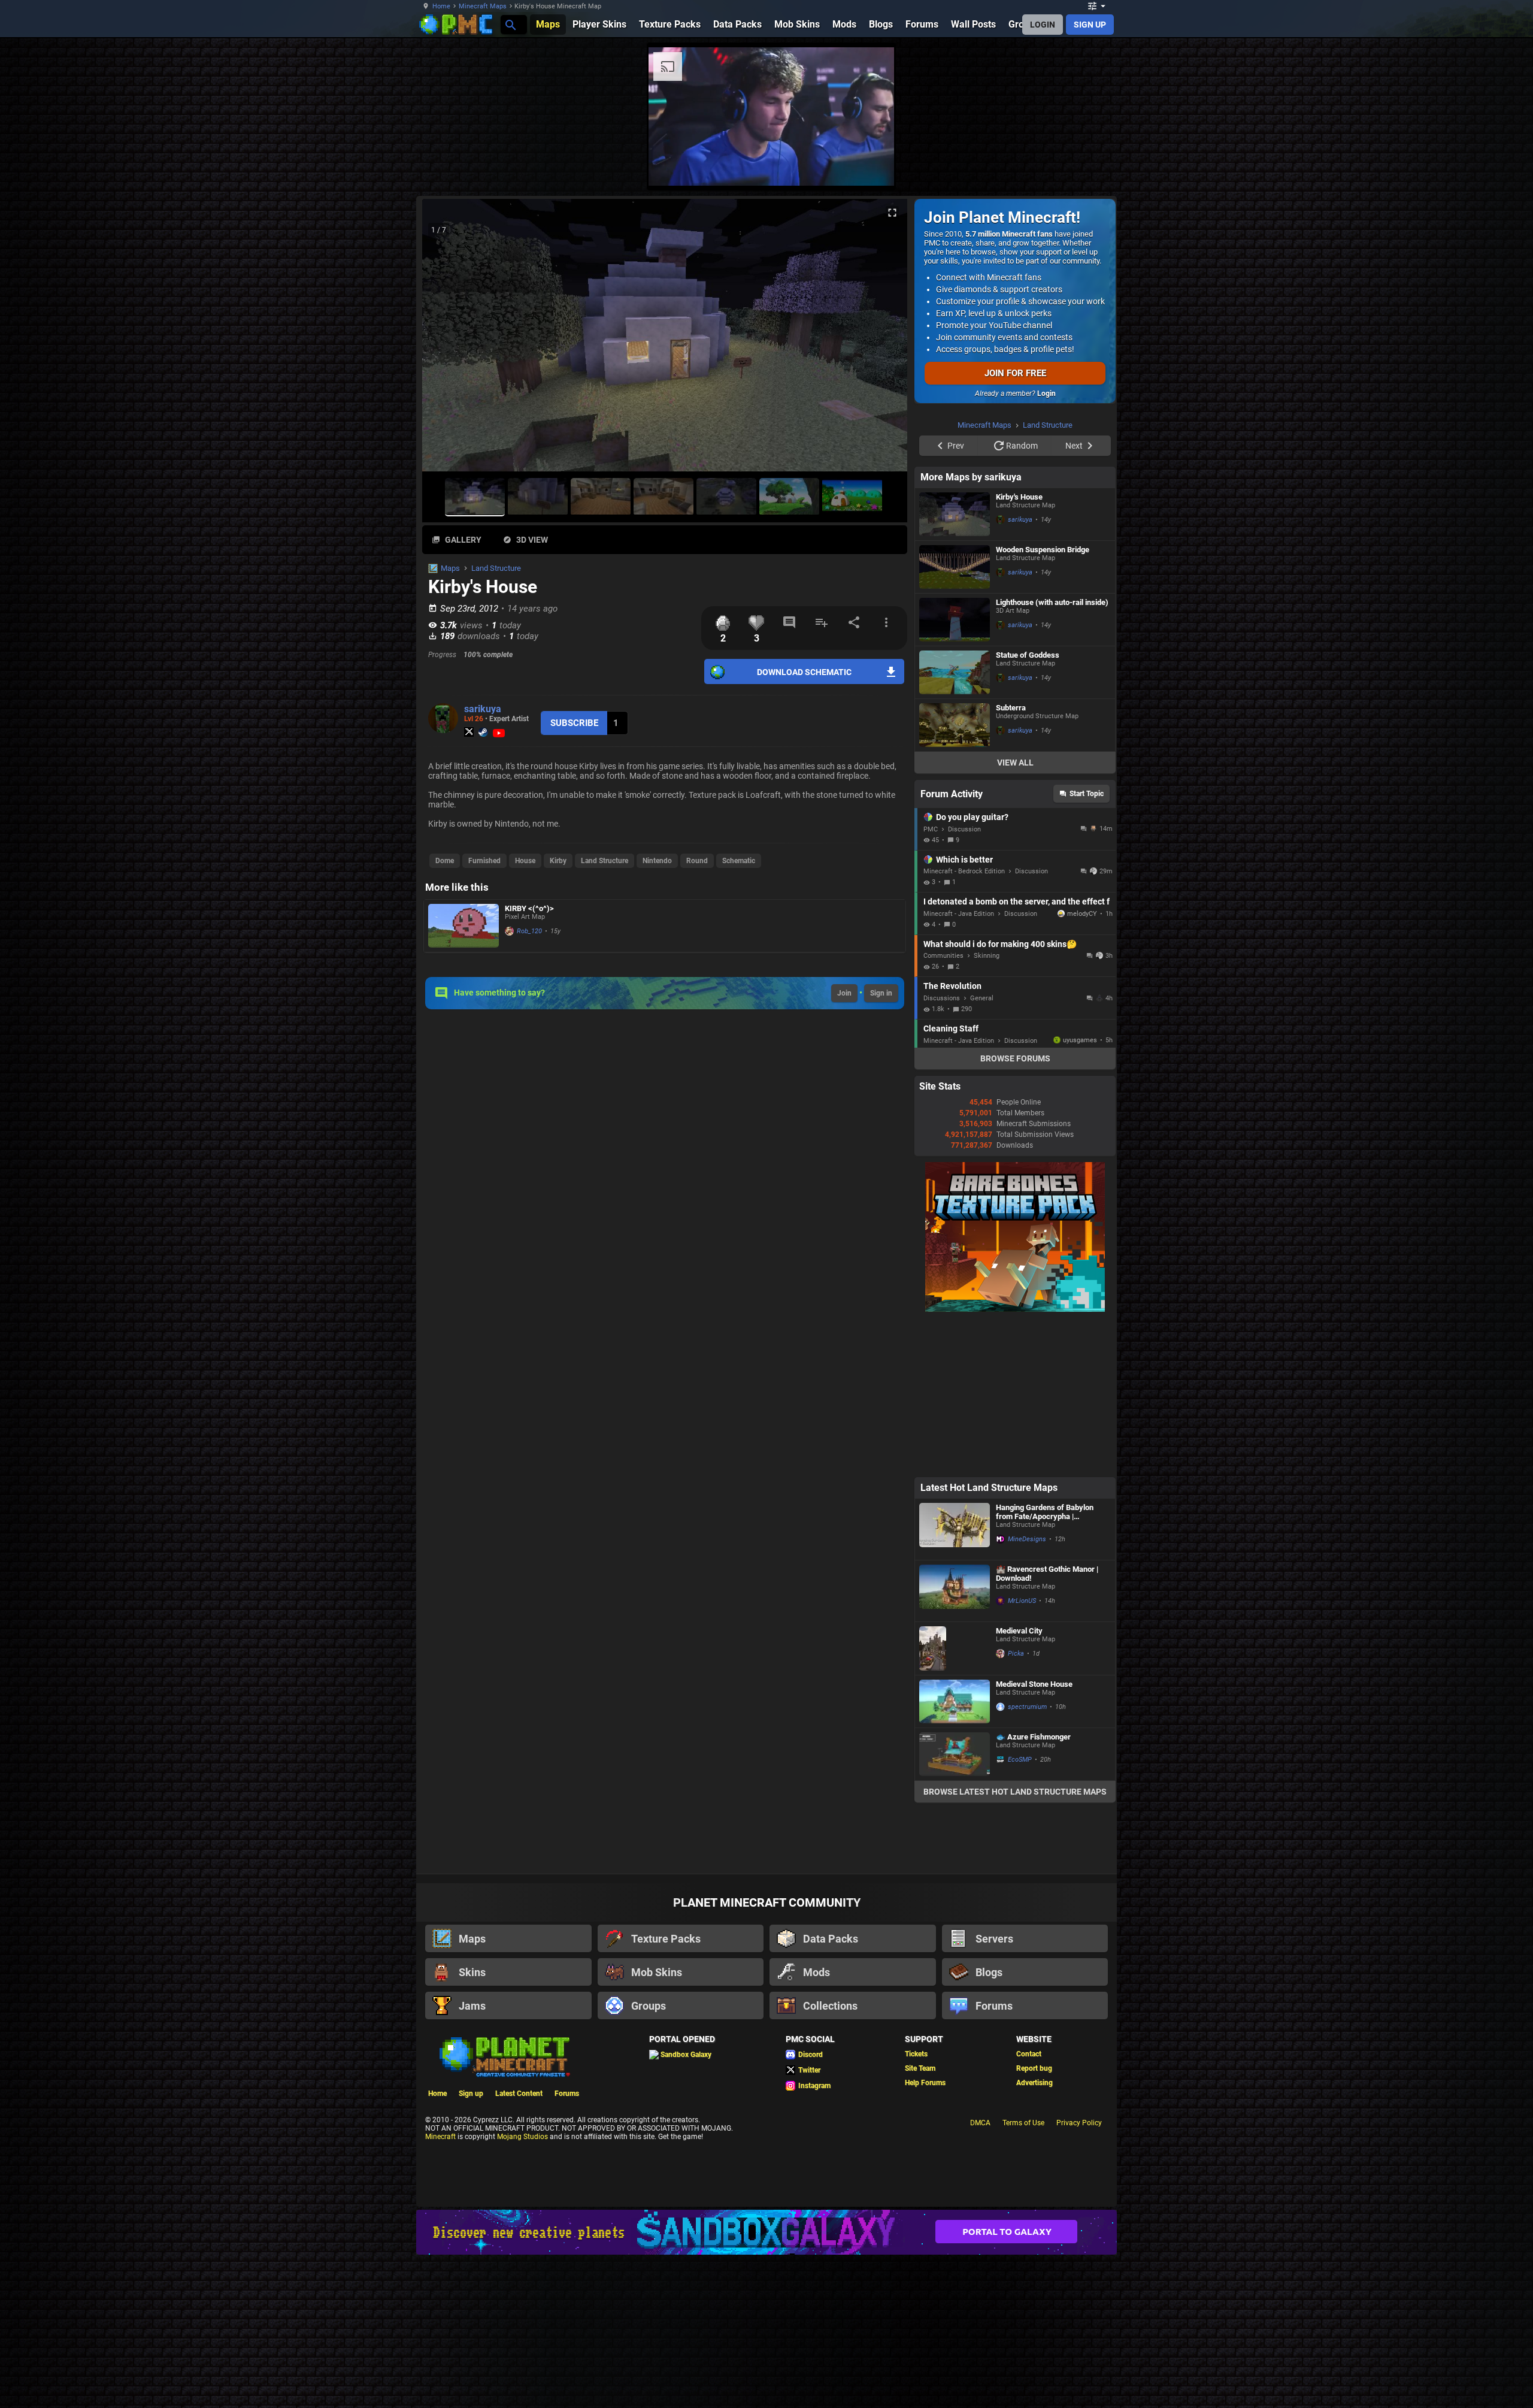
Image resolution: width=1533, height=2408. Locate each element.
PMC (931, 981)
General (982, 1150)
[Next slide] (883, 340)
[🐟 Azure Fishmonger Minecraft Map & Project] (955, 1906)
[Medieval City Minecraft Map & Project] (955, 1800)
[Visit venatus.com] (1161, 167)
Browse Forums (1015, 1210)
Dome (445, 861)
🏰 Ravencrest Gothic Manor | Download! (1047, 1725)
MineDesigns (1027, 1691)
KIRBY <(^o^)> (529, 908)
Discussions (942, 1150)
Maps (450, 568)
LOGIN (1043, 25)
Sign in (881, 993)
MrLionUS (1022, 1752)
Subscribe (574, 723)
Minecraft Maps (483, 6)
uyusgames (1080, 1192)
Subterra (1011, 859)
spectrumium (1027, 1858)
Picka (1016, 1805)
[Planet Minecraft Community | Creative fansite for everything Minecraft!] (504, 2207)
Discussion (964, 981)
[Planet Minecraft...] (510, 24)
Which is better (964, 1011)
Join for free (1015, 373)
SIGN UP (1090, 25)
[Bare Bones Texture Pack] (1015, 1461)
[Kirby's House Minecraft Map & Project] (955, 666)
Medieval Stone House (1034, 1836)
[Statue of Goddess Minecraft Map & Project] (955, 824)
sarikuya (483, 709)
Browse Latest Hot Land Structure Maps (1015, 1943)
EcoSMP (1020, 1911)
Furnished (484, 861)
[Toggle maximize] (892, 213)
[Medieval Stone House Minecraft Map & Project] (955, 1853)
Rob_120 (529, 931)
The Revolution (952, 1138)
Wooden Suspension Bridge (1043, 701)
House (525, 861)
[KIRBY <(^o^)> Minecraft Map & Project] (463, 926)
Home (441, 6)
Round (697, 861)
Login (1046, 394)
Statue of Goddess (1028, 807)
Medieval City (1019, 1782)
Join (844, 993)
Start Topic (1087, 945)
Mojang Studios (522, 2288)
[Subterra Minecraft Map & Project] (955, 877)
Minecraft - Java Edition (959, 1065)
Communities (943, 1107)
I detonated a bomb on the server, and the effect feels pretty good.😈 (1017, 1053)
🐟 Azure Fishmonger (1033, 1888)
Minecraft (440, 2288)
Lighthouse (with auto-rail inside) (1052, 754)
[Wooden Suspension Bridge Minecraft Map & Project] (955, 719)
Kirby (558, 861)
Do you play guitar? (972, 969)
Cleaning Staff (951, 1180)
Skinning (987, 1107)
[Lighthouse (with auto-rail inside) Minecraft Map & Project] (955, 771)
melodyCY (1082, 1065)
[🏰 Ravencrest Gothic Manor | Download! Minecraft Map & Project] (955, 1743)
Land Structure (496, 568)
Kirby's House (1019, 648)
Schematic (739, 861)
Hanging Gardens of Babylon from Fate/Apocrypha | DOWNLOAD (1045, 1663)
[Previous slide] (446, 340)
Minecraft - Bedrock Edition (964, 1023)
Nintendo (657, 861)
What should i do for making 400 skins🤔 (1000, 1096)
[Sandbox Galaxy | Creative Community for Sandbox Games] (766, 2384)
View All (1015, 914)
